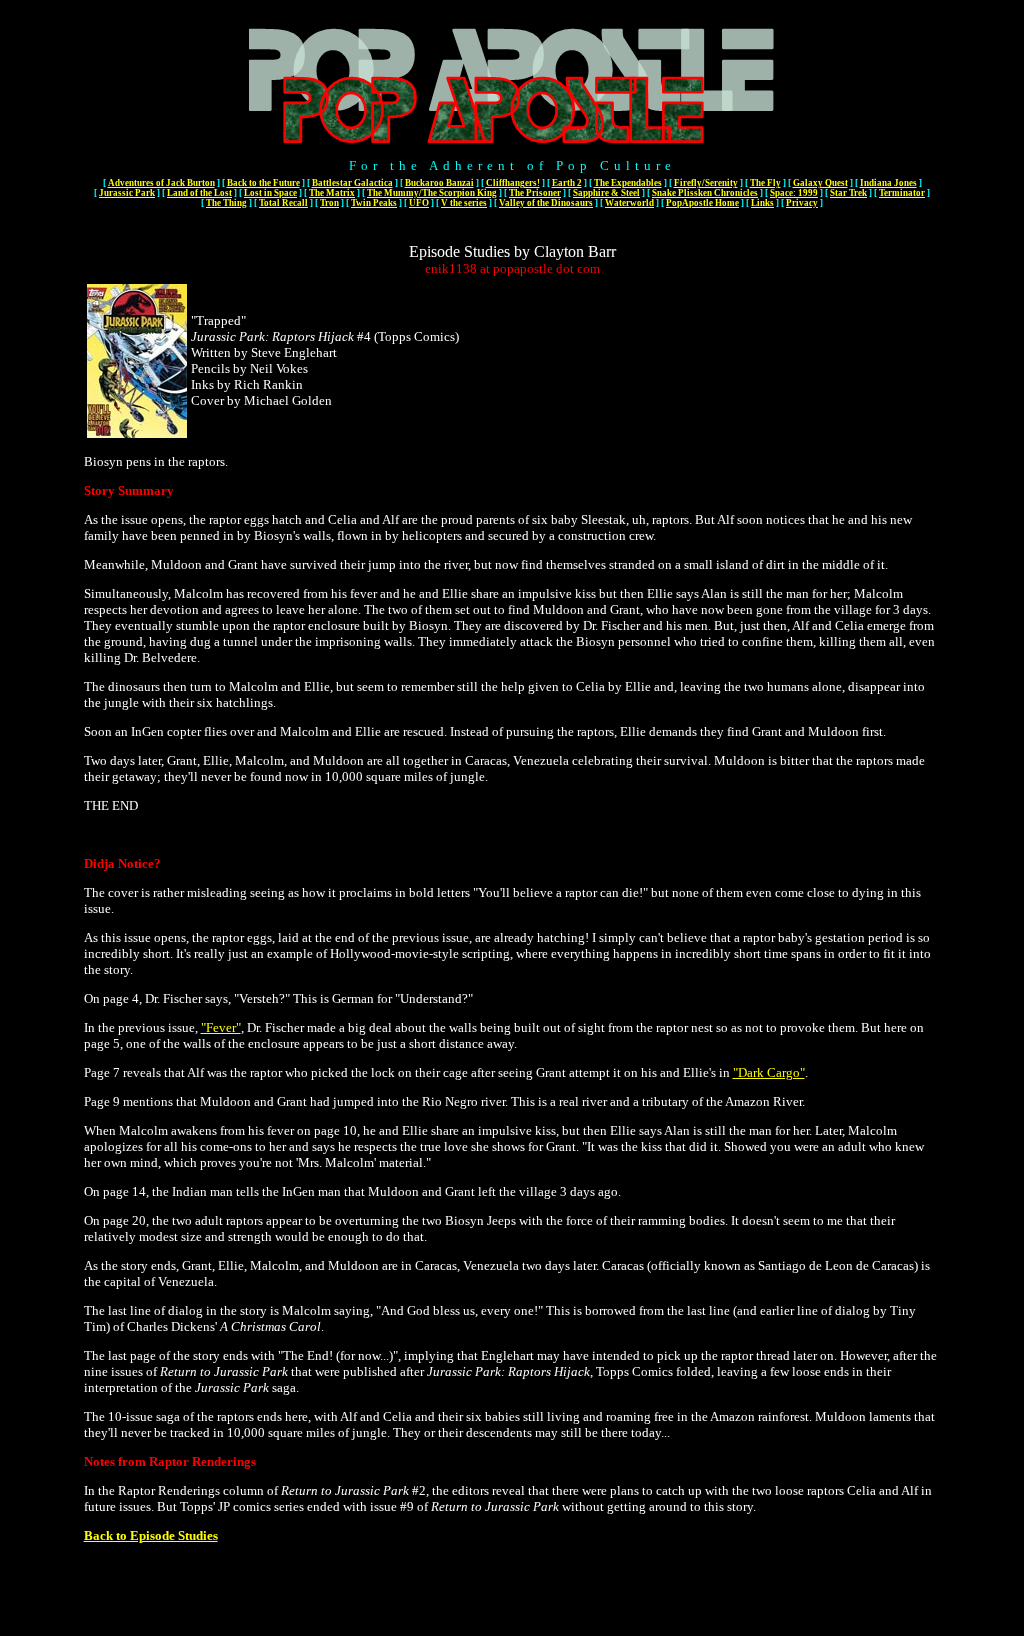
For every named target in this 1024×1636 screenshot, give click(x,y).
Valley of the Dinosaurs (546, 203)
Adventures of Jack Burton (161, 183)
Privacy (802, 203)
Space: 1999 (794, 193)
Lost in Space (270, 193)
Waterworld (629, 203)
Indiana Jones (888, 183)
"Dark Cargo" (769, 1072)
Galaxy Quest (820, 183)
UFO (419, 203)
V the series (464, 203)
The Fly (765, 183)
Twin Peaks (374, 203)
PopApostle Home (702, 203)
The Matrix (332, 193)
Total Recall (283, 203)
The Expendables (628, 183)
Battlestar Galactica (352, 183)
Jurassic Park (127, 193)
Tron (329, 203)
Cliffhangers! (513, 183)
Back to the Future (263, 183)
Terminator (902, 193)
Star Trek (848, 193)
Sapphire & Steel (606, 193)
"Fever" (221, 1027)
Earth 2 (567, 183)
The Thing (226, 203)
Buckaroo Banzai (439, 183)
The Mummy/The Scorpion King (432, 193)
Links (762, 203)
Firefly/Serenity (706, 183)
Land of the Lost (199, 193)
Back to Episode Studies (151, 1535)
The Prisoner (535, 193)
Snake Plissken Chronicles (705, 193)
